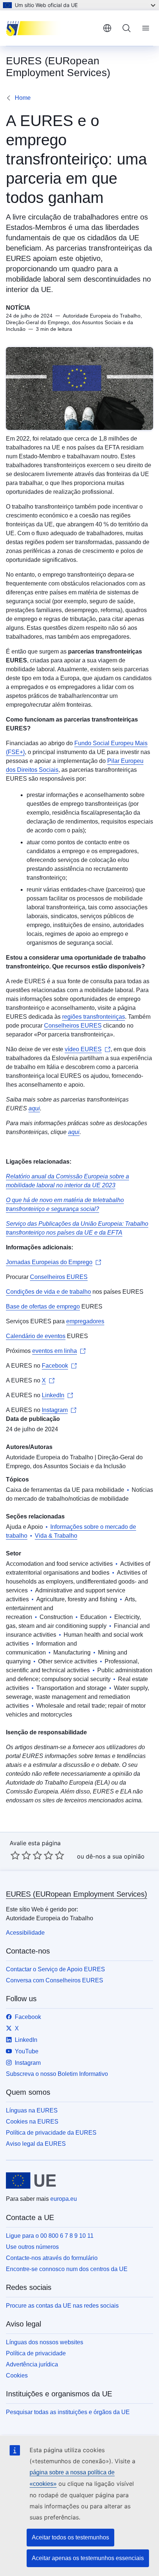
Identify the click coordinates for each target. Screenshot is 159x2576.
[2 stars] (21, 1855)
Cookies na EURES (32, 2122)
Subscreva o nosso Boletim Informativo (57, 2074)
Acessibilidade (25, 1933)
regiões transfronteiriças (94, 1017)
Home (23, 98)
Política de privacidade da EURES (51, 2133)
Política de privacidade (36, 2353)
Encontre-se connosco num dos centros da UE (67, 2269)
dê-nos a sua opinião (115, 1856)
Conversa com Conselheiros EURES (55, 1980)
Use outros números (32, 2247)
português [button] (107, 28)
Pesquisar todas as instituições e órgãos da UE (68, 2412)
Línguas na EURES (32, 2110)
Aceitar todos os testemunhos (70, 2537)
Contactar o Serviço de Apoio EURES (55, 1969)
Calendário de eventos (36, 1336)
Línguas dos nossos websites (45, 2342)
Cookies (17, 2375)
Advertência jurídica (32, 2364)
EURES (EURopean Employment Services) (77, 1894)
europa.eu (64, 2199)
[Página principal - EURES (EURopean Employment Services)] (51, 28)
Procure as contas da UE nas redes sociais (62, 2306)
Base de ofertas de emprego (43, 1306)
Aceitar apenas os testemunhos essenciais (88, 2558)
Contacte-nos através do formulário (52, 2258)
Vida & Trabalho (56, 1536)
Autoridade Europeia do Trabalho (50, 1457)
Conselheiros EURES (73, 1026)
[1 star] (15, 1855)
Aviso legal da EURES (36, 2144)
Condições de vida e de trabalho (48, 1292)
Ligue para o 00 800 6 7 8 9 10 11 (50, 2236)
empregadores (85, 1321)
